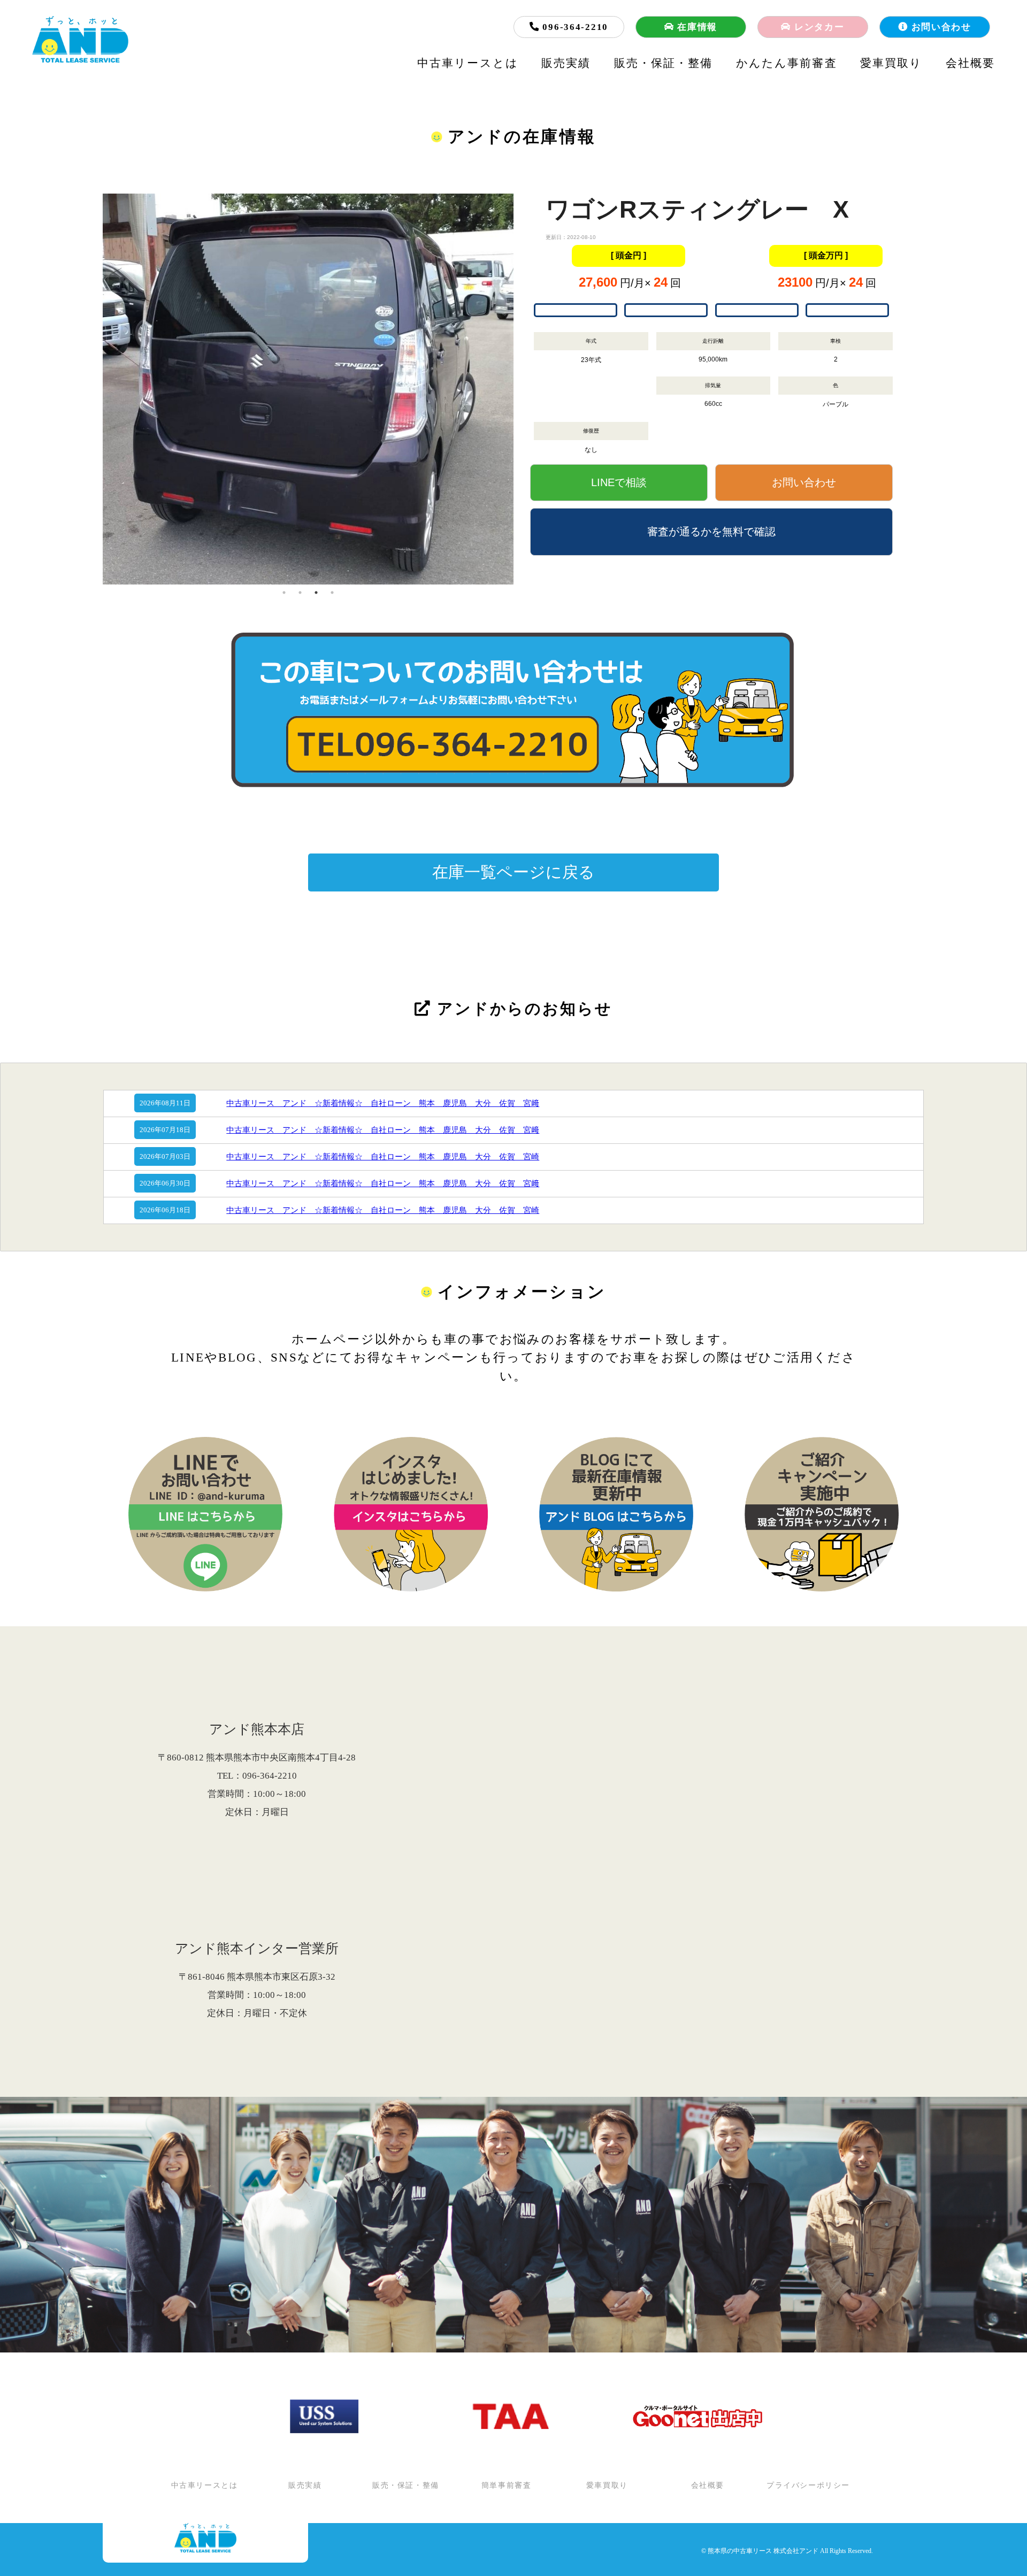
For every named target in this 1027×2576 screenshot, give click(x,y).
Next (522, 389)
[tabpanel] (308, 348)
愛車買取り (891, 63)
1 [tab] (284, 593)
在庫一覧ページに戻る (513, 872)
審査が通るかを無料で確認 (711, 532)
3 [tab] (316, 593)
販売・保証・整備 (664, 63)
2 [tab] (300, 593)
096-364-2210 (574, 27)
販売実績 (566, 63)
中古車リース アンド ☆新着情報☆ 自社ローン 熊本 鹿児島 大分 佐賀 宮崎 (383, 1157)
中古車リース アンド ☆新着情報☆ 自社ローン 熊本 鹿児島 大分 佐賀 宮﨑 (383, 1103)
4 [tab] (332, 593)
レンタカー (818, 27)
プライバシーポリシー (808, 2486)
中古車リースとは (468, 63)
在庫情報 (696, 27)
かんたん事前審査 (787, 63)
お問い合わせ (940, 27)
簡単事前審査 (507, 2486)
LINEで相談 (619, 482)
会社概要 (970, 63)
